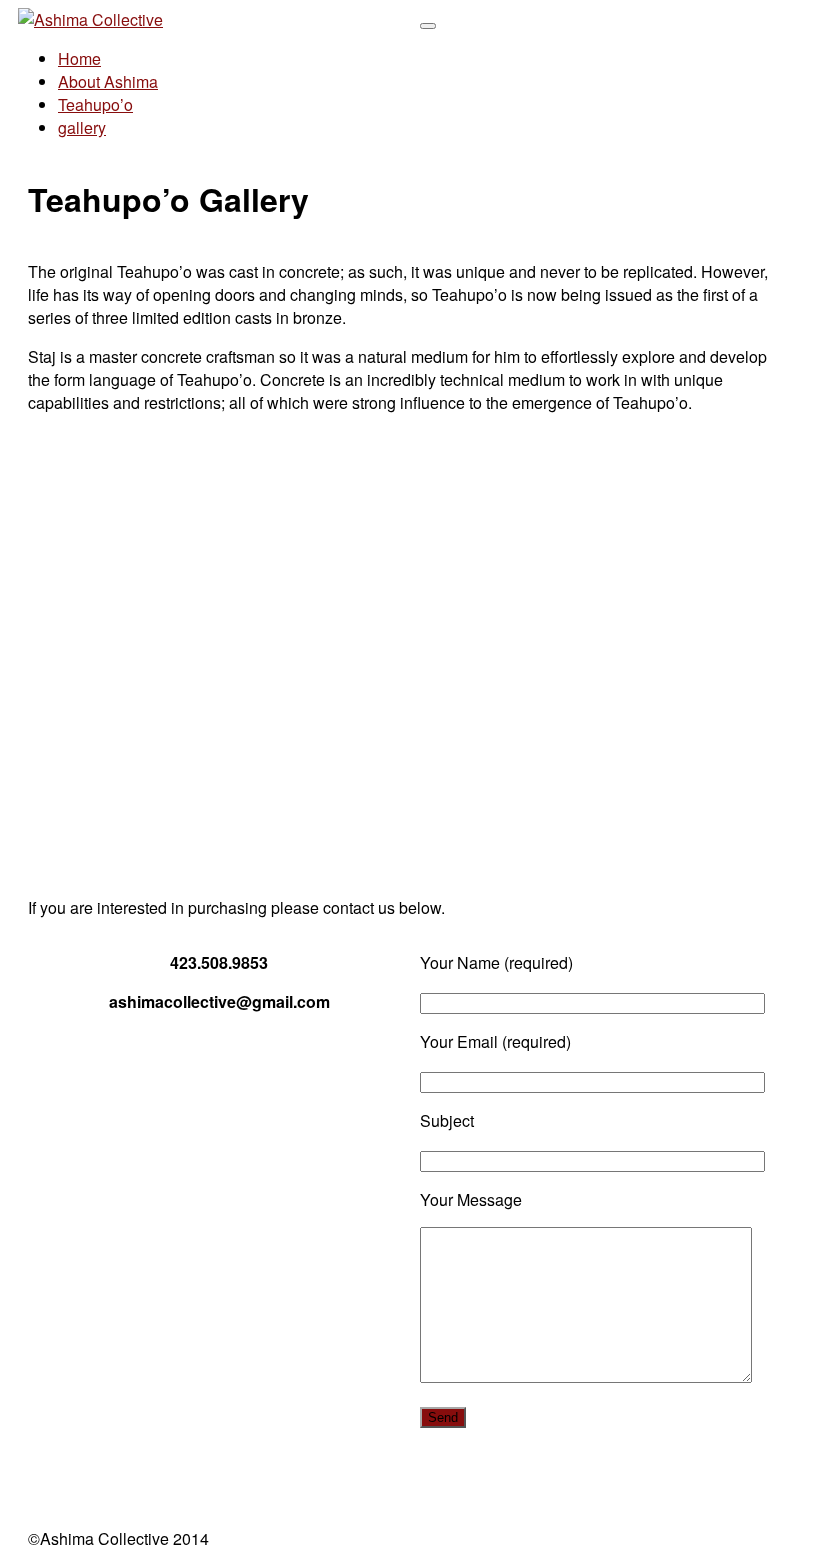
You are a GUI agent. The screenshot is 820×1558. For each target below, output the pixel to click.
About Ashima (108, 81)
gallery (82, 127)
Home (79, 58)
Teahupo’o (95, 104)
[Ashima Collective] (90, 19)
